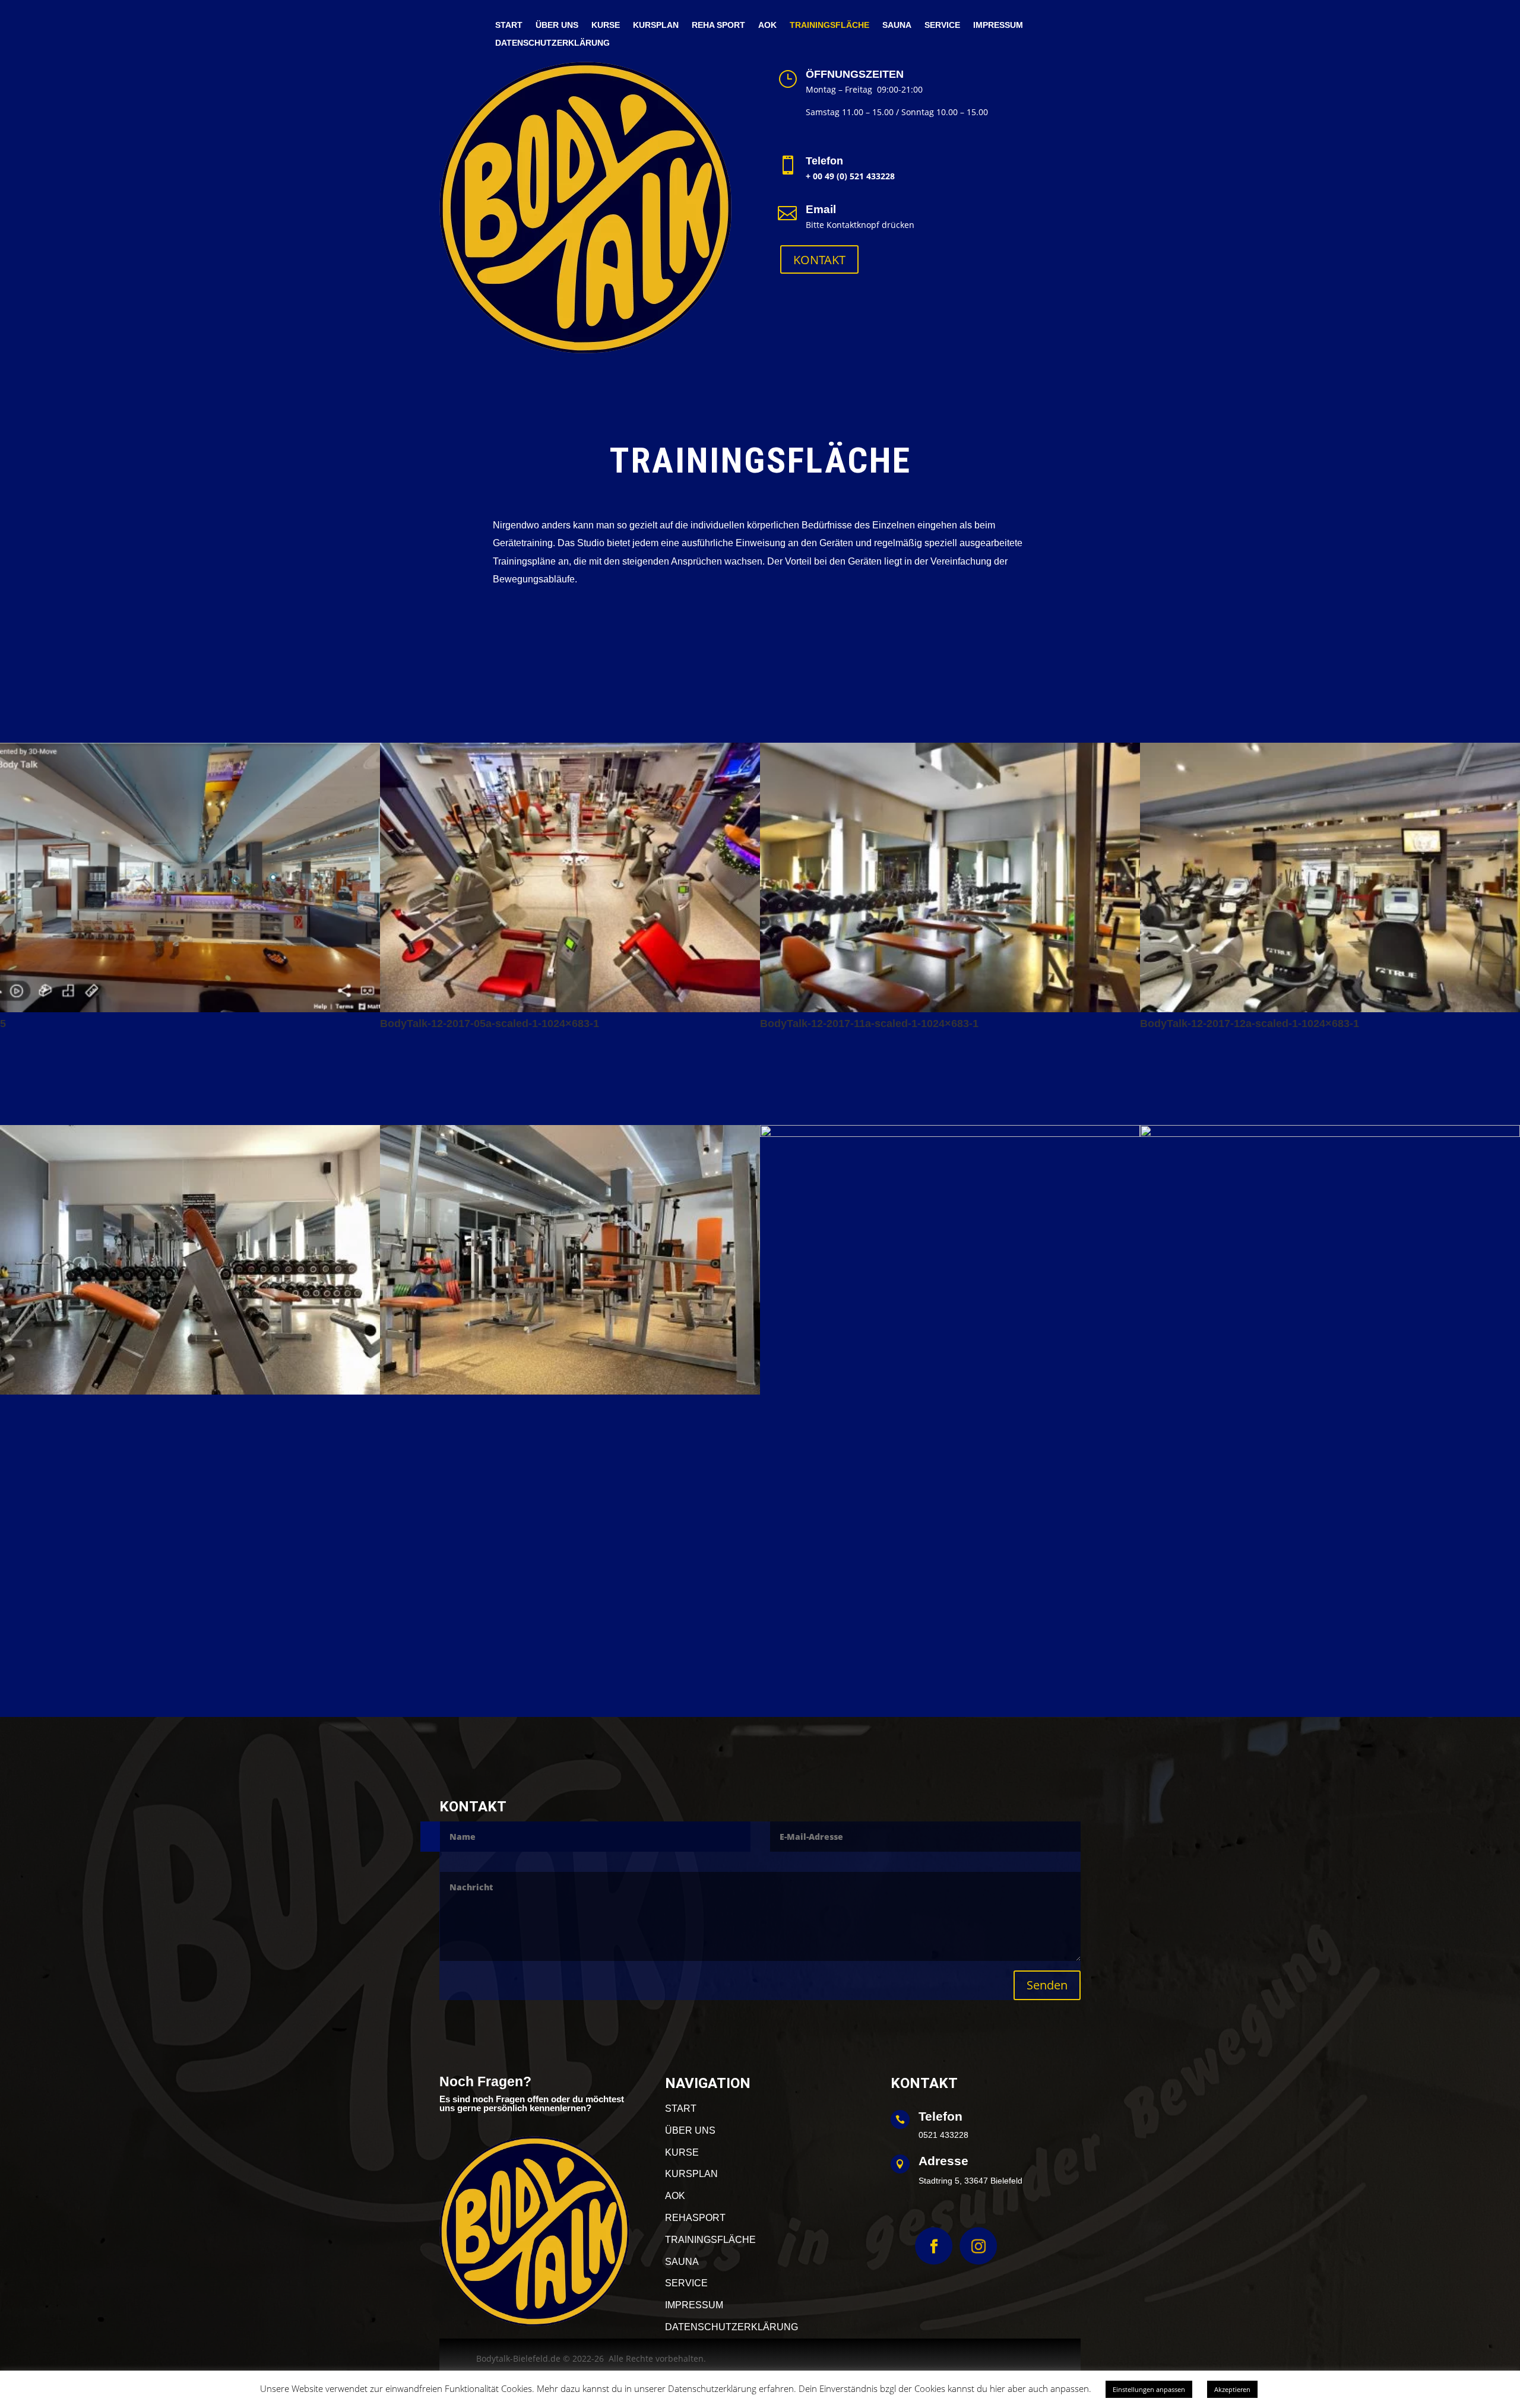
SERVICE (942, 25)
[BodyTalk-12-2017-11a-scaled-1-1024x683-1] (950, 1009)
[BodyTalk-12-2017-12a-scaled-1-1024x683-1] (1330, 1009)
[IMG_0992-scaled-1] (570, 1391)
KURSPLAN (656, 25)
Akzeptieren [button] (1232, 2389)
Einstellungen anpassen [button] (1149, 2389)
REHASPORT (695, 2218)
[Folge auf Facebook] (934, 2246)
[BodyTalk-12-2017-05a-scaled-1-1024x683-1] (570, 1009)
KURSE (606, 25)
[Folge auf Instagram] (978, 2246)
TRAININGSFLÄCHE (829, 25)
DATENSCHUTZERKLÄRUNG (552, 43)
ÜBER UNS (557, 25)
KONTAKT (819, 260)
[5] (190, 1009)
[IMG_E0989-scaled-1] (950, 1134)
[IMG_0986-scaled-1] (190, 1391)
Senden (1047, 1985)
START (509, 25)
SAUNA (897, 25)
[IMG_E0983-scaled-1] (1330, 1134)
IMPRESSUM (998, 25)
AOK (767, 25)
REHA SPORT (718, 25)
